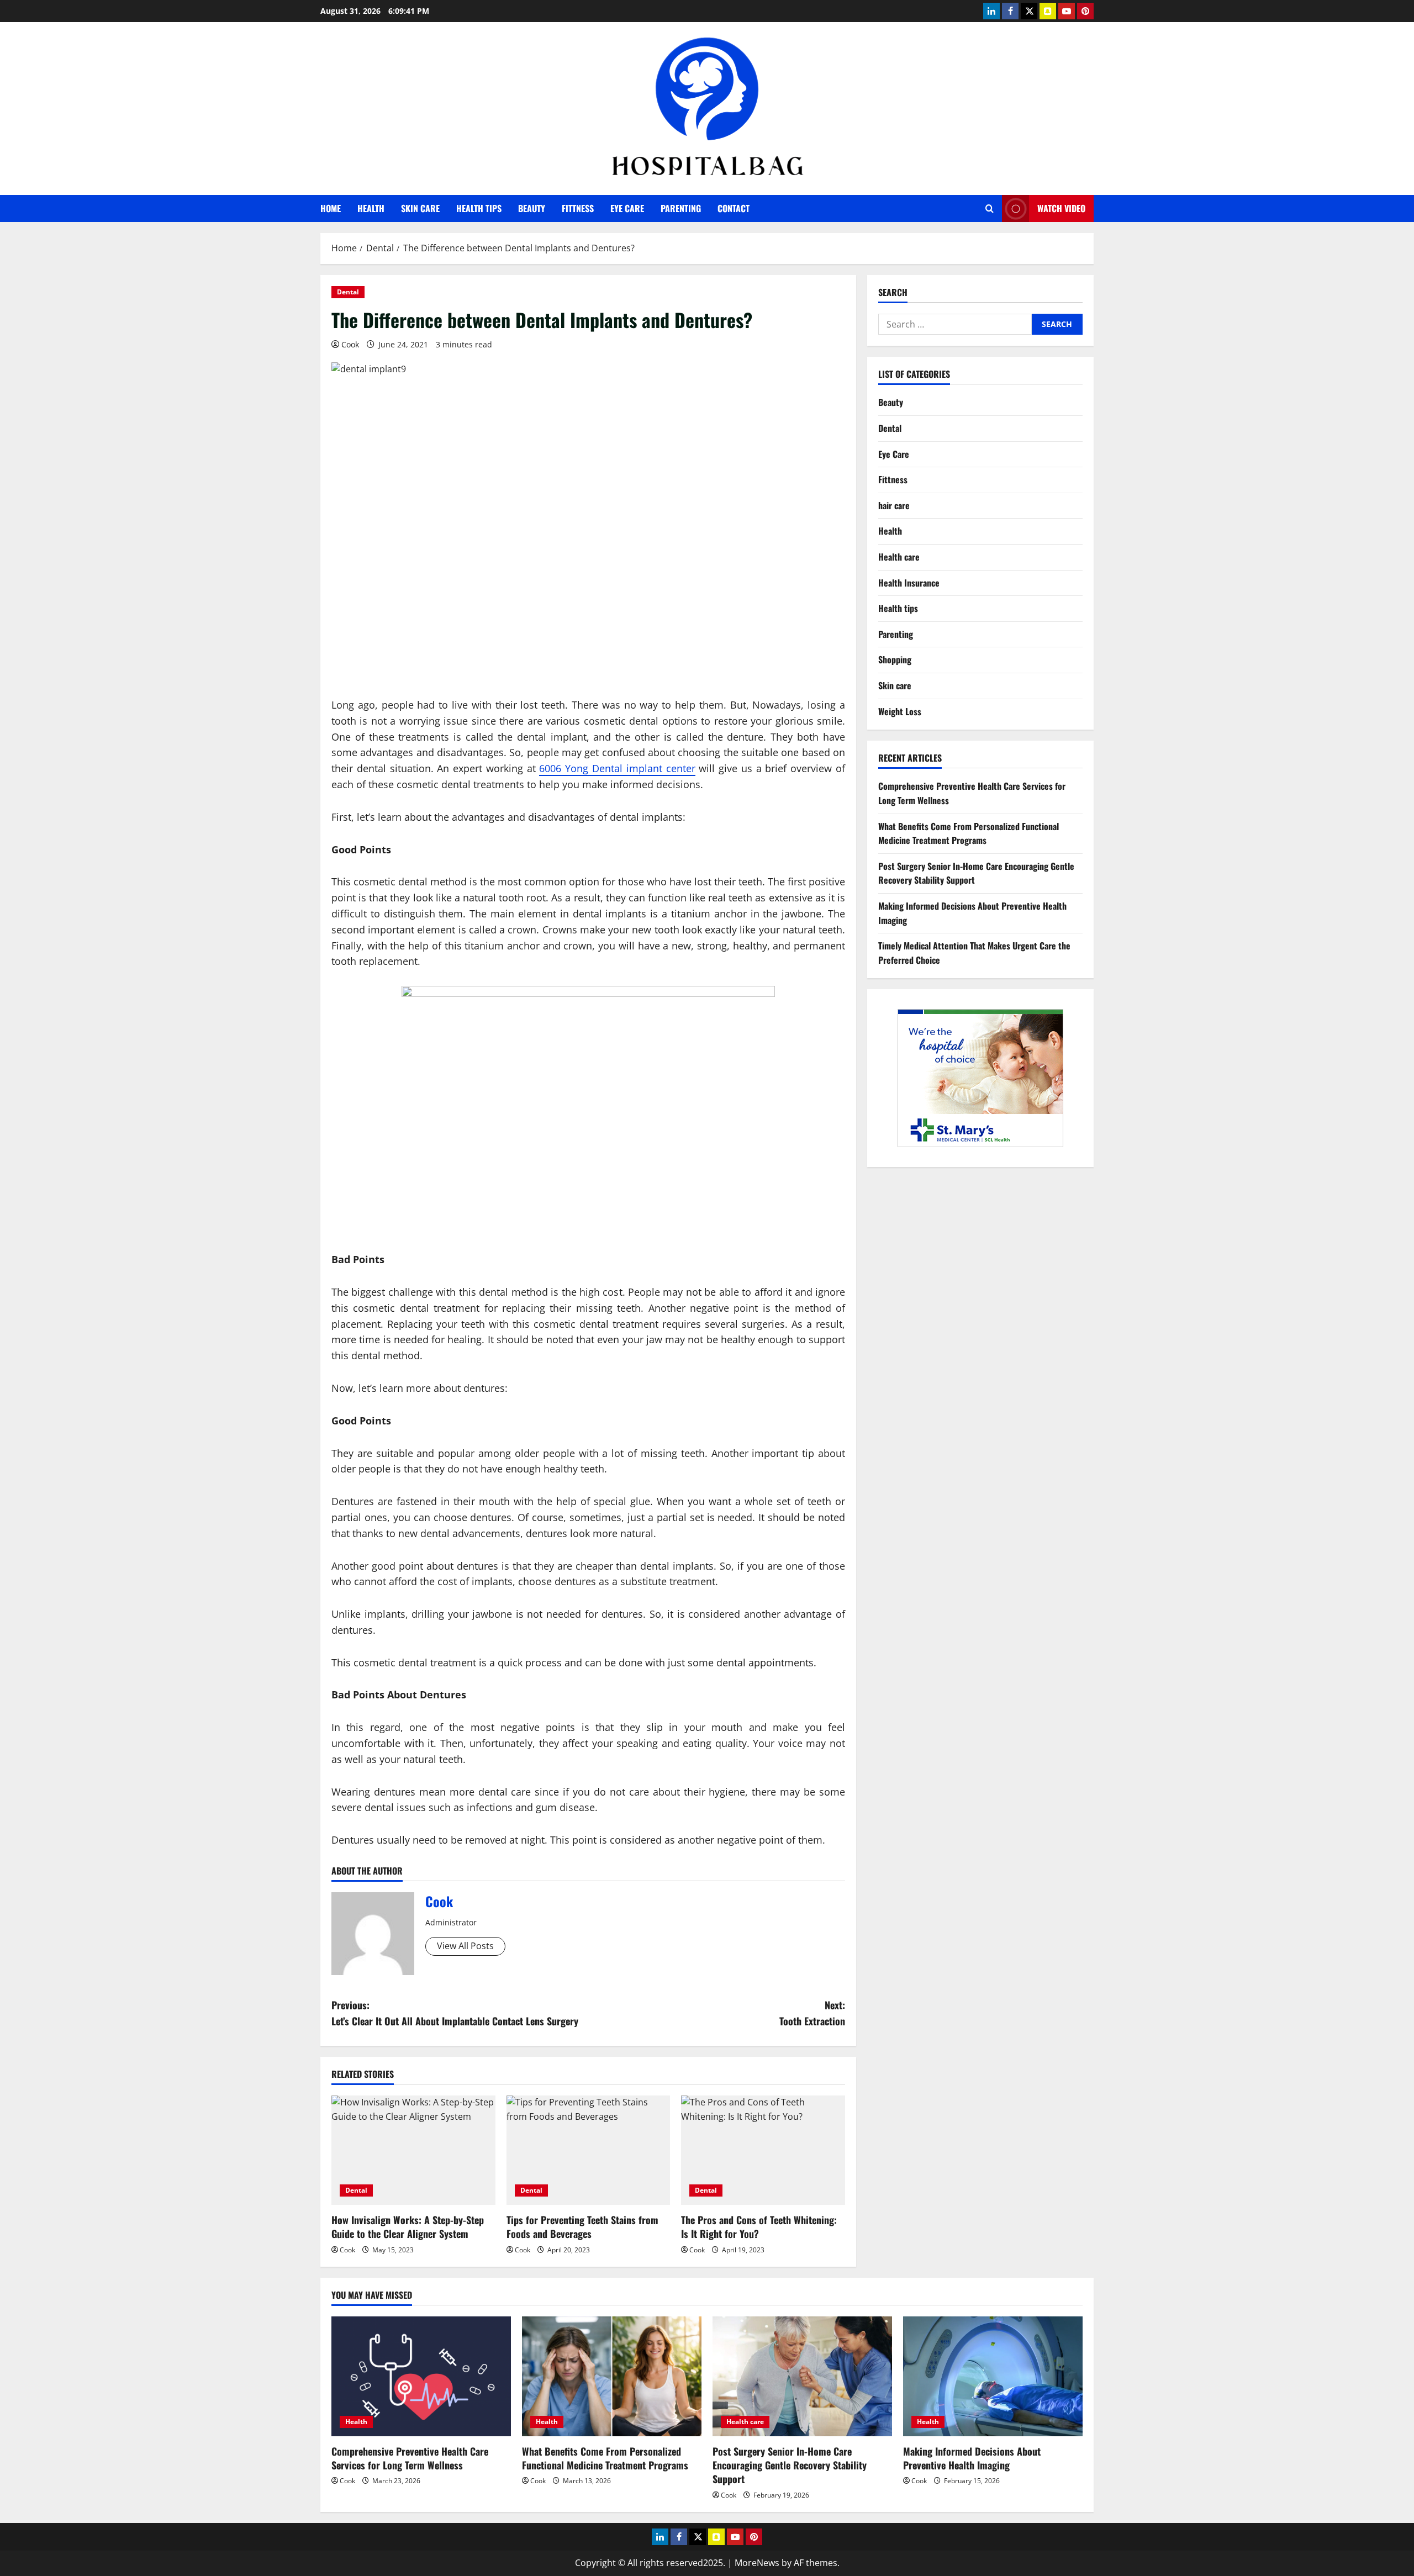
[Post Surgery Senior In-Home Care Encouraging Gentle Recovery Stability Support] (802, 2376)
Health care (899, 557)
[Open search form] (990, 208)
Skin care (420, 208)
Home (331, 208)
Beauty (532, 208)
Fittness (578, 208)
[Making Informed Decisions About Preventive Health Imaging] (993, 2376)
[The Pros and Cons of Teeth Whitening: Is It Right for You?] (763, 2150)
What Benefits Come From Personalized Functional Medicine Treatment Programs (969, 833)
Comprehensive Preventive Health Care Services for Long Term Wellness (410, 2458)
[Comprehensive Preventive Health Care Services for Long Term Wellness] (421, 2376)
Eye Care (627, 208)
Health (371, 208)
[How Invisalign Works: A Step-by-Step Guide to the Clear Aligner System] (413, 2150)
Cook (350, 344)
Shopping (895, 659)
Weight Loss (900, 711)
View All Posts (465, 1946)
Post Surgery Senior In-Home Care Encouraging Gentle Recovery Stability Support (790, 2465)
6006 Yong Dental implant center (617, 768)
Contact (734, 208)
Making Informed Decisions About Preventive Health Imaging (972, 2458)
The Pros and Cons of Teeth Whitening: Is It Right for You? (759, 2227)
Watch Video (1061, 208)
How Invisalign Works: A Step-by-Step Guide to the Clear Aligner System (408, 2227)
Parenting (681, 208)
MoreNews (757, 2563)
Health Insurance (909, 583)
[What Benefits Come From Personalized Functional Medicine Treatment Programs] (612, 2376)
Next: (812, 2013)
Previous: (455, 2013)
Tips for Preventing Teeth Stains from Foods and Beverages (582, 2227)
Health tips (479, 208)
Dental (348, 292)
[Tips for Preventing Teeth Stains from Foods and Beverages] (589, 2150)
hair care (894, 505)
